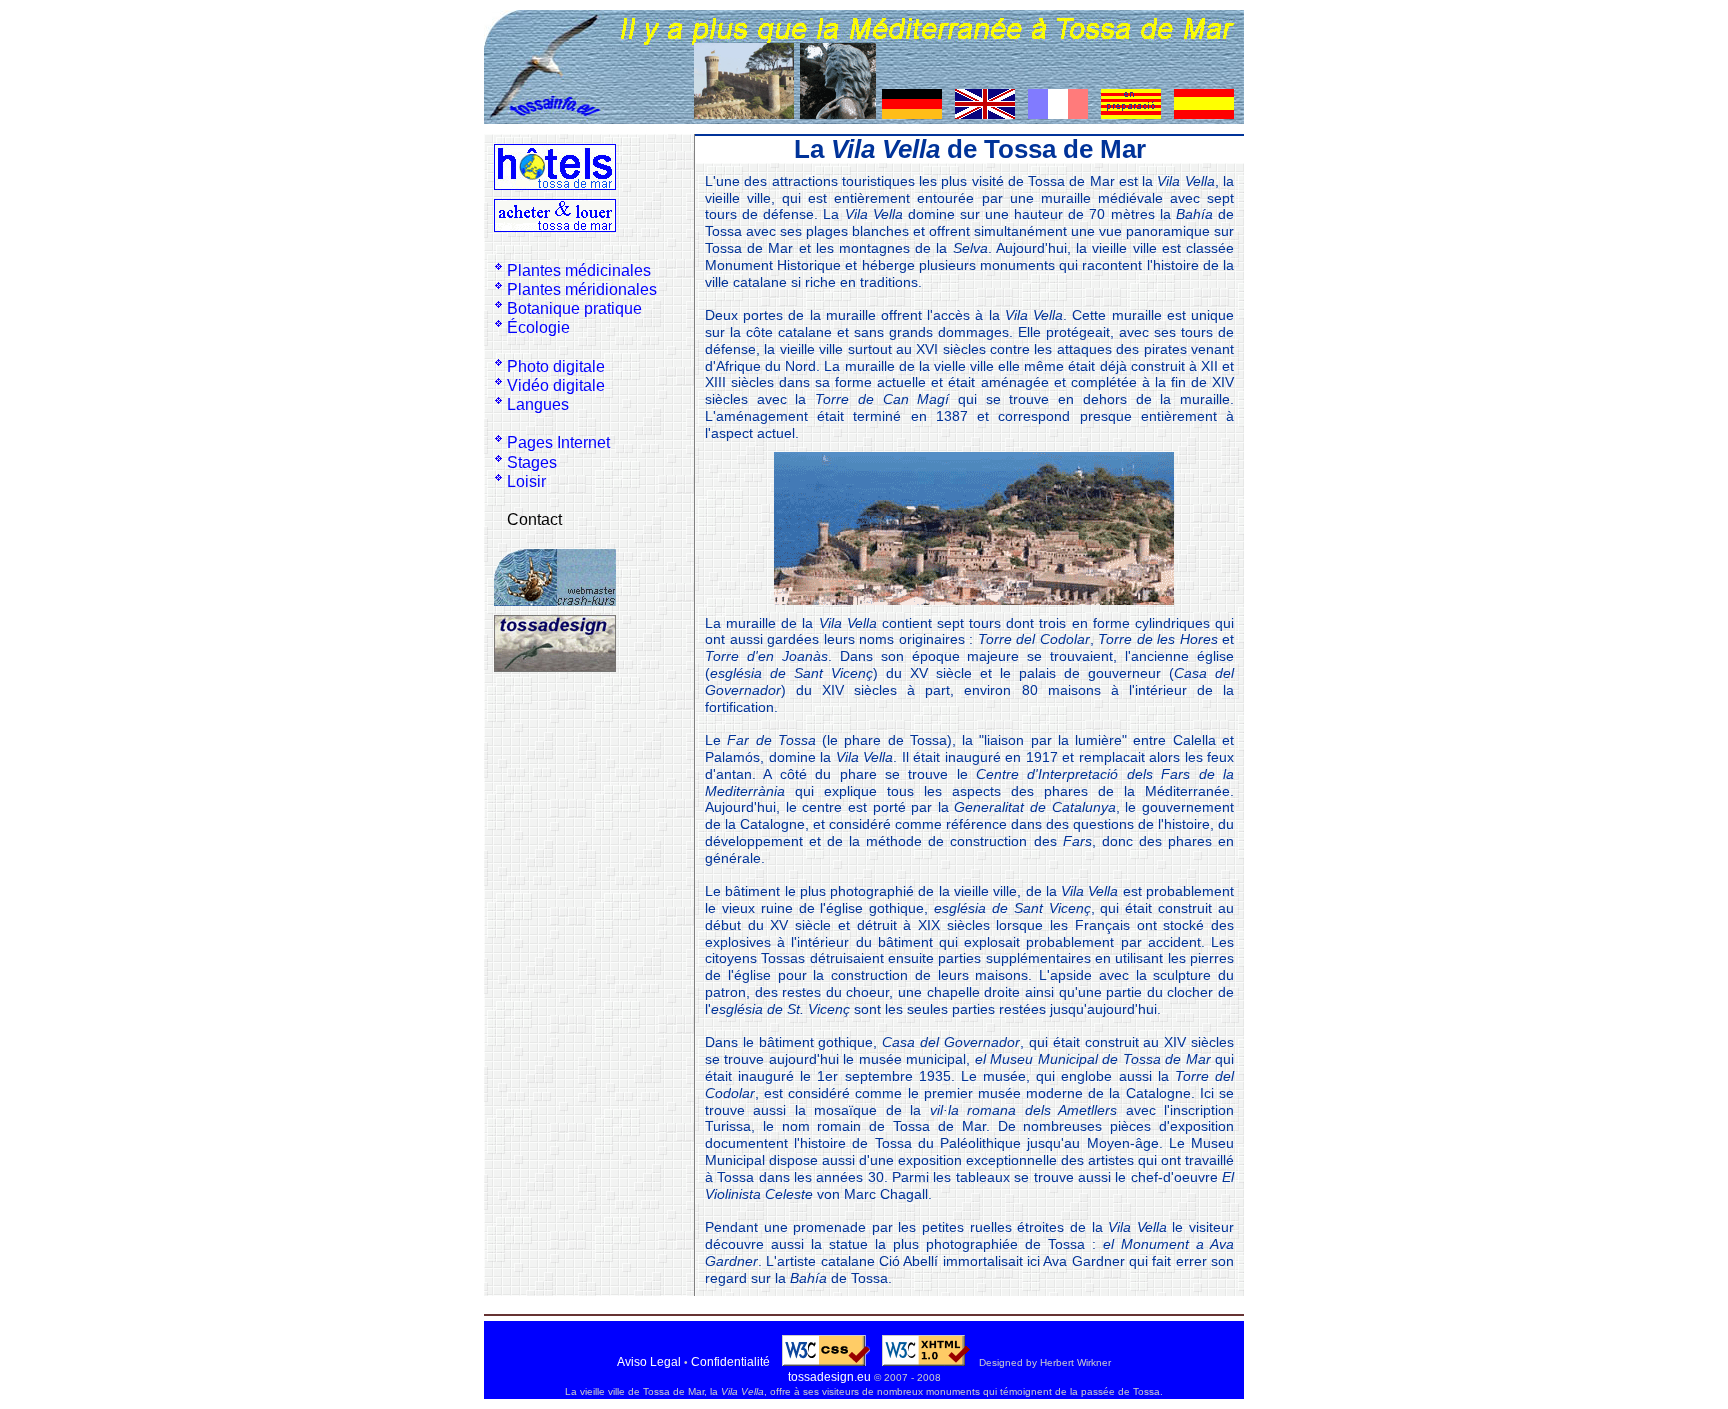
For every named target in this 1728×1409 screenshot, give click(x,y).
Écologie (538, 327)
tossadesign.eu (829, 1377)
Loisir (526, 481)
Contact (534, 519)
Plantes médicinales (579, 270)
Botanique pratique (574, 308)
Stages (532, 462)
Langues (538, 404)
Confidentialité (730, 1362)
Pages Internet (558, 442)
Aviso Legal (649, 1362)
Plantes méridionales (582, 289)
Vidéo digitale (556, 385)
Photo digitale (556, 366)
